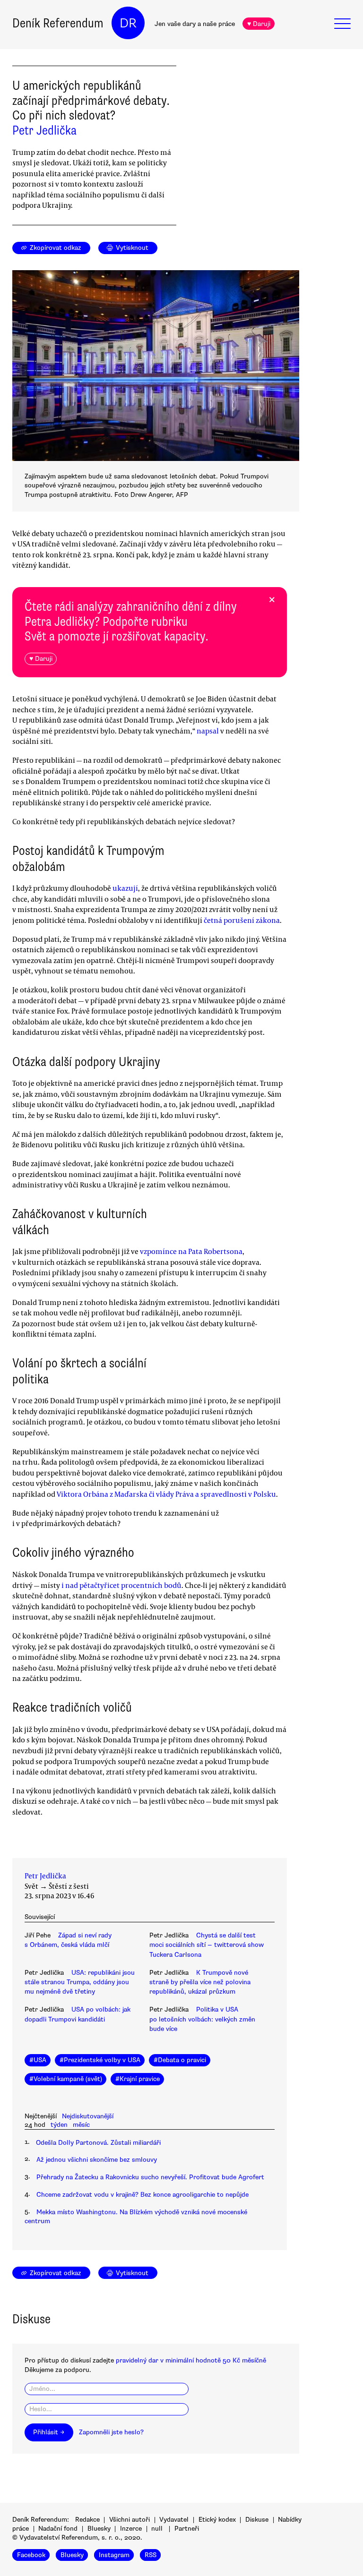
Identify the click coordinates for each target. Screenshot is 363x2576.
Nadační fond (58, 2529)
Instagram (114, 2555)
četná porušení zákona (242, 920)
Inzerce (131, 2529)
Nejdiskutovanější (88, 2116)
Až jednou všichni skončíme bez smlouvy (97, 2160)
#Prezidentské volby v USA (100, 2060)
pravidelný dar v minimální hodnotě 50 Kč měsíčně (191, 2360)
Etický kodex (217, 2520)
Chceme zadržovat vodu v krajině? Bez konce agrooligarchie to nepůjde (143, 2195)
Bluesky (99, 2529)
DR (128, 23)
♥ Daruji (259, 24)
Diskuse (257, 2520)
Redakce (87, 2520)
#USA (38, 2060)
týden (59, 2125)
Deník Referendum (58, 23)
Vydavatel (174, 2520)
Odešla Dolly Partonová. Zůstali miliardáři (98, 2143)
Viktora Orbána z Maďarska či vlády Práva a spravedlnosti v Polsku (166, 1494)
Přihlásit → (49, 2432)
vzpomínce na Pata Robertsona (191, 1251)
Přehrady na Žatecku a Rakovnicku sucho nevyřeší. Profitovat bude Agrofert (150, 2177)
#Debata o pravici (180, 2060)
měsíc (81, 2125)
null (157, 2529)
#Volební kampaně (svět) (66, 2079)
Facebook (31, 2555)
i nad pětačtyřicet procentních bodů (121, 1585)
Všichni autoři (130, 2520)
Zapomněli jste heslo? (111, 2432)
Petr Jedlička (44, 130)
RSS (151, 2555)
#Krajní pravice (138, 2079)
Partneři (187, 2529)
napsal (208, 731)
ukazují (125, 888)
